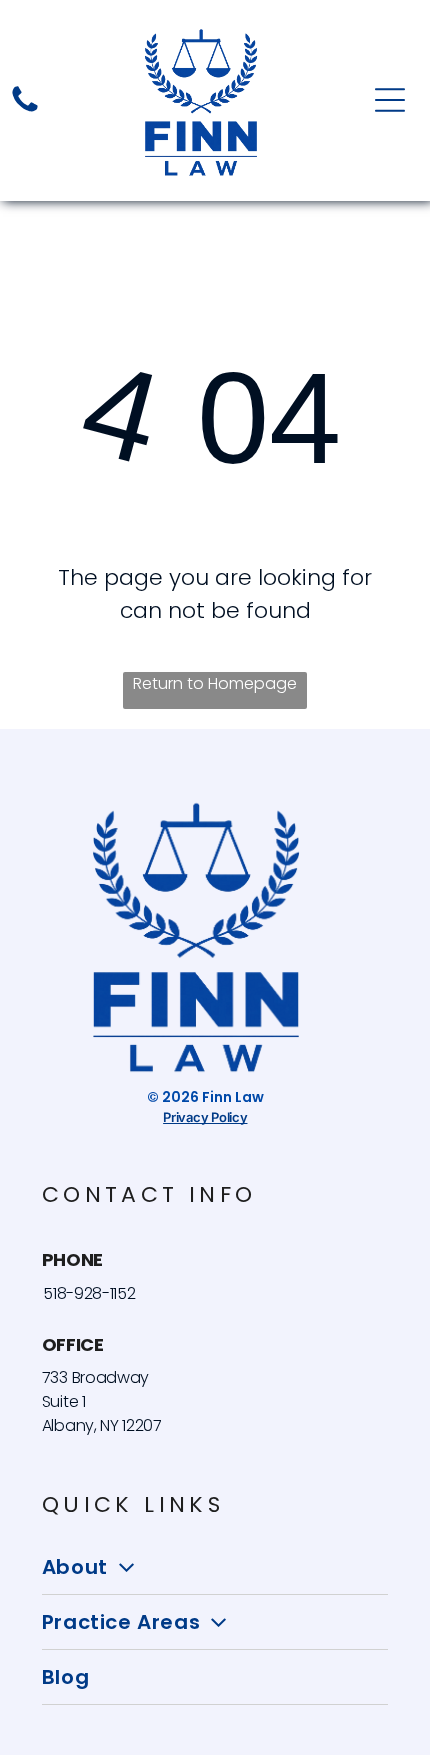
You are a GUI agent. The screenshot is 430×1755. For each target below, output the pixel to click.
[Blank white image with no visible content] (25, 110)
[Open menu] (390, 100)
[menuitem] (215, 1567)
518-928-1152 (89, 1293)
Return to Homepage (215, 683)
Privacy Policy (205, 1117)
